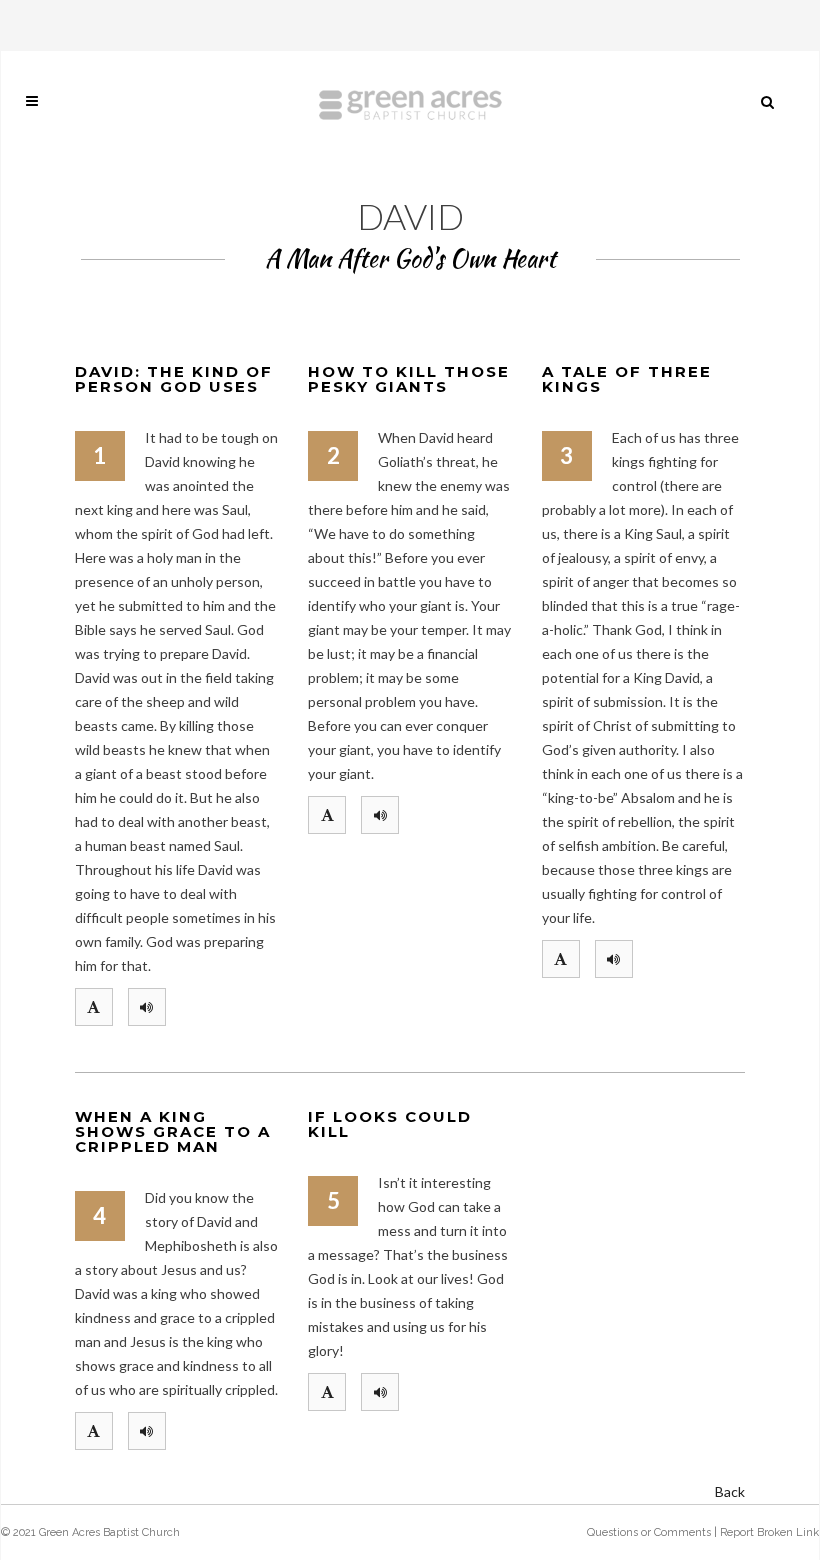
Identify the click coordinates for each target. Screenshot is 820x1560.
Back (730, 1491)
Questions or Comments (649, 1532)
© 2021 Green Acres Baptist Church (90, 1532)
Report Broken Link (769, 1532)
